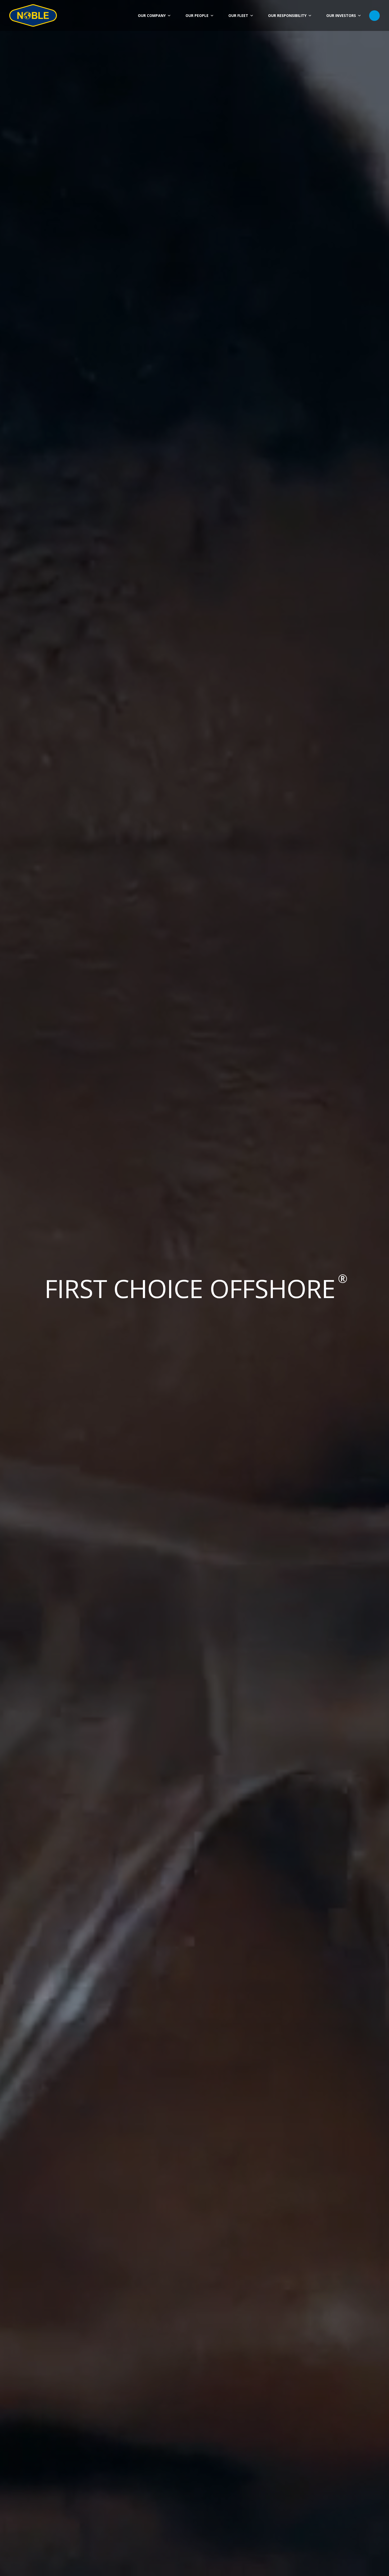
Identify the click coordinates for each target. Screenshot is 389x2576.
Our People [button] (197, 15)
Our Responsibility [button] (287, 15)
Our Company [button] (152, 15)
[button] (374, 16)
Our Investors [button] (341, 15)
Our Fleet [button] (238, 15)
